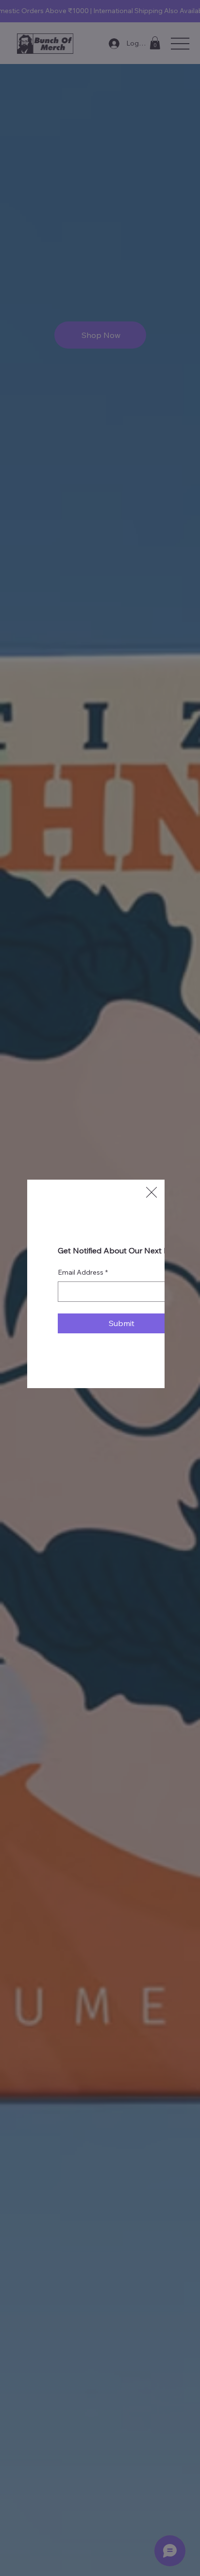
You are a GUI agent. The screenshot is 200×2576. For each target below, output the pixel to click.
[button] (151, 1193)
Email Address (83, 1272)
